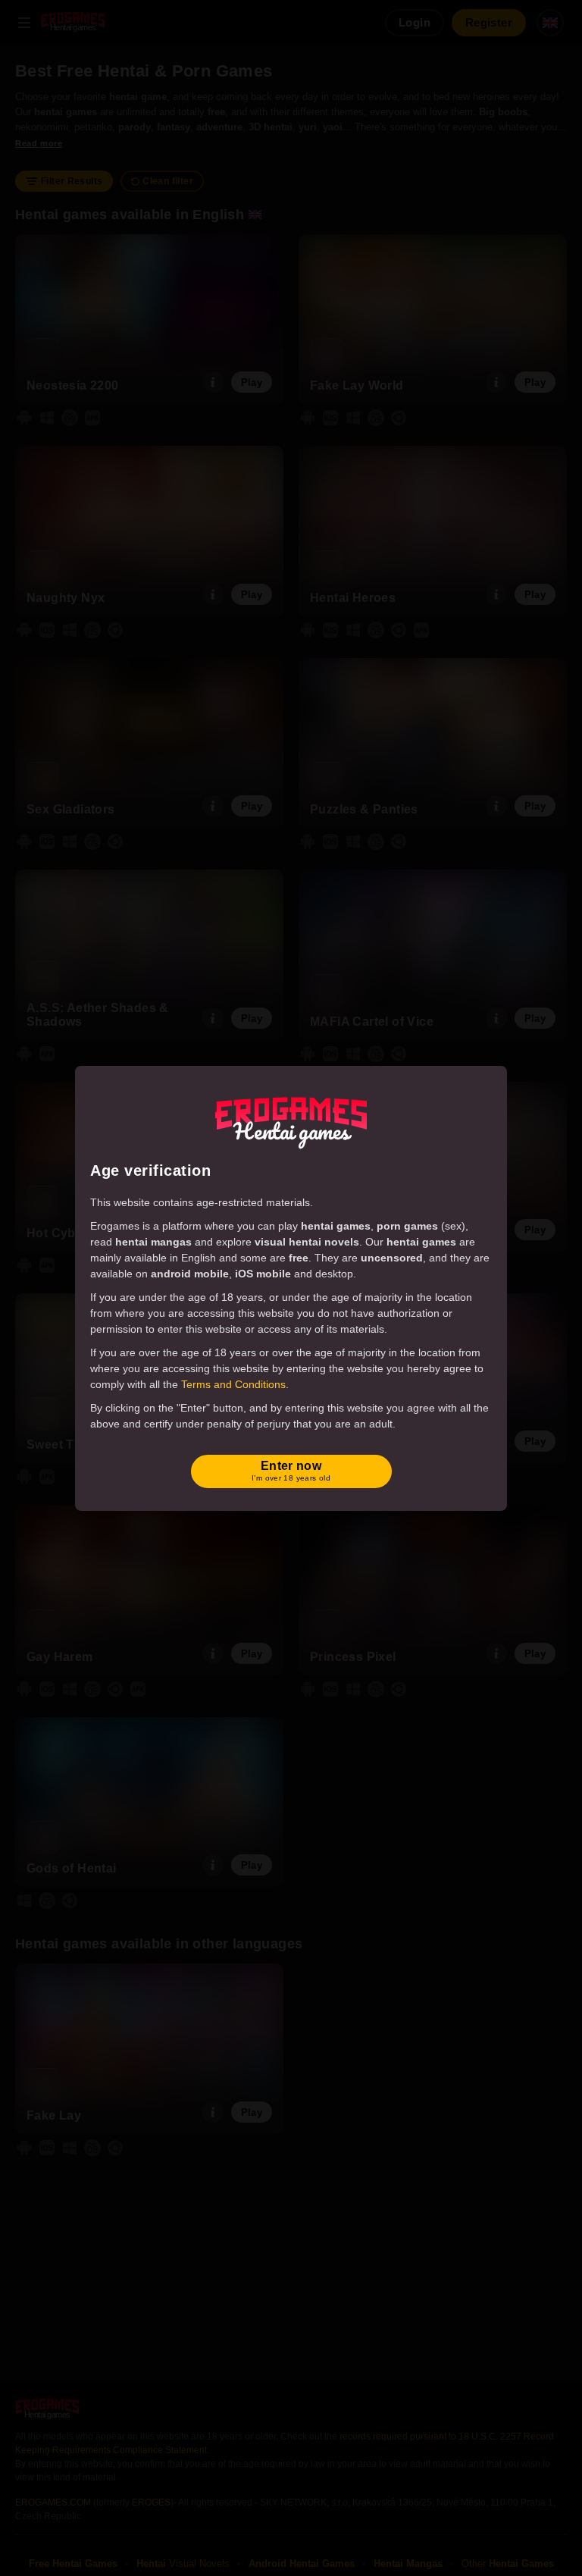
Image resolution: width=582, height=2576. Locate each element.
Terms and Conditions (233, 1384)
